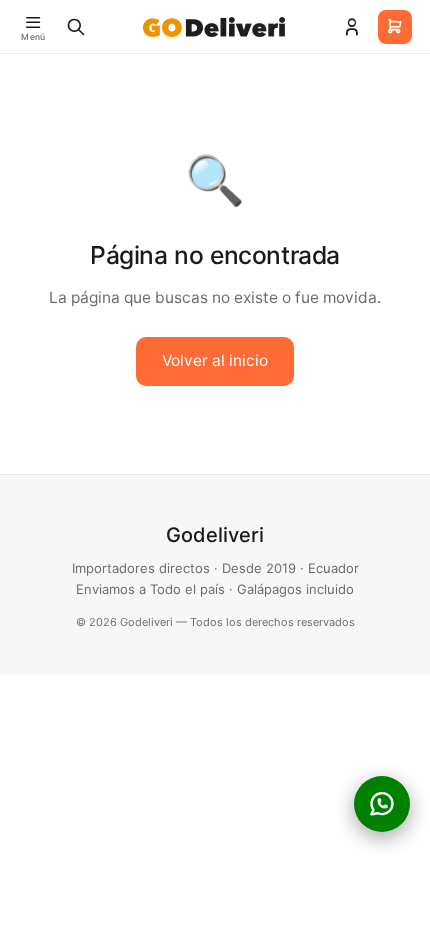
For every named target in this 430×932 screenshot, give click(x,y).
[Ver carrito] (395, 27)
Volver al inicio (215, 360)
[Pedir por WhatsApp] (382, 804)
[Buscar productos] (76, 27)
